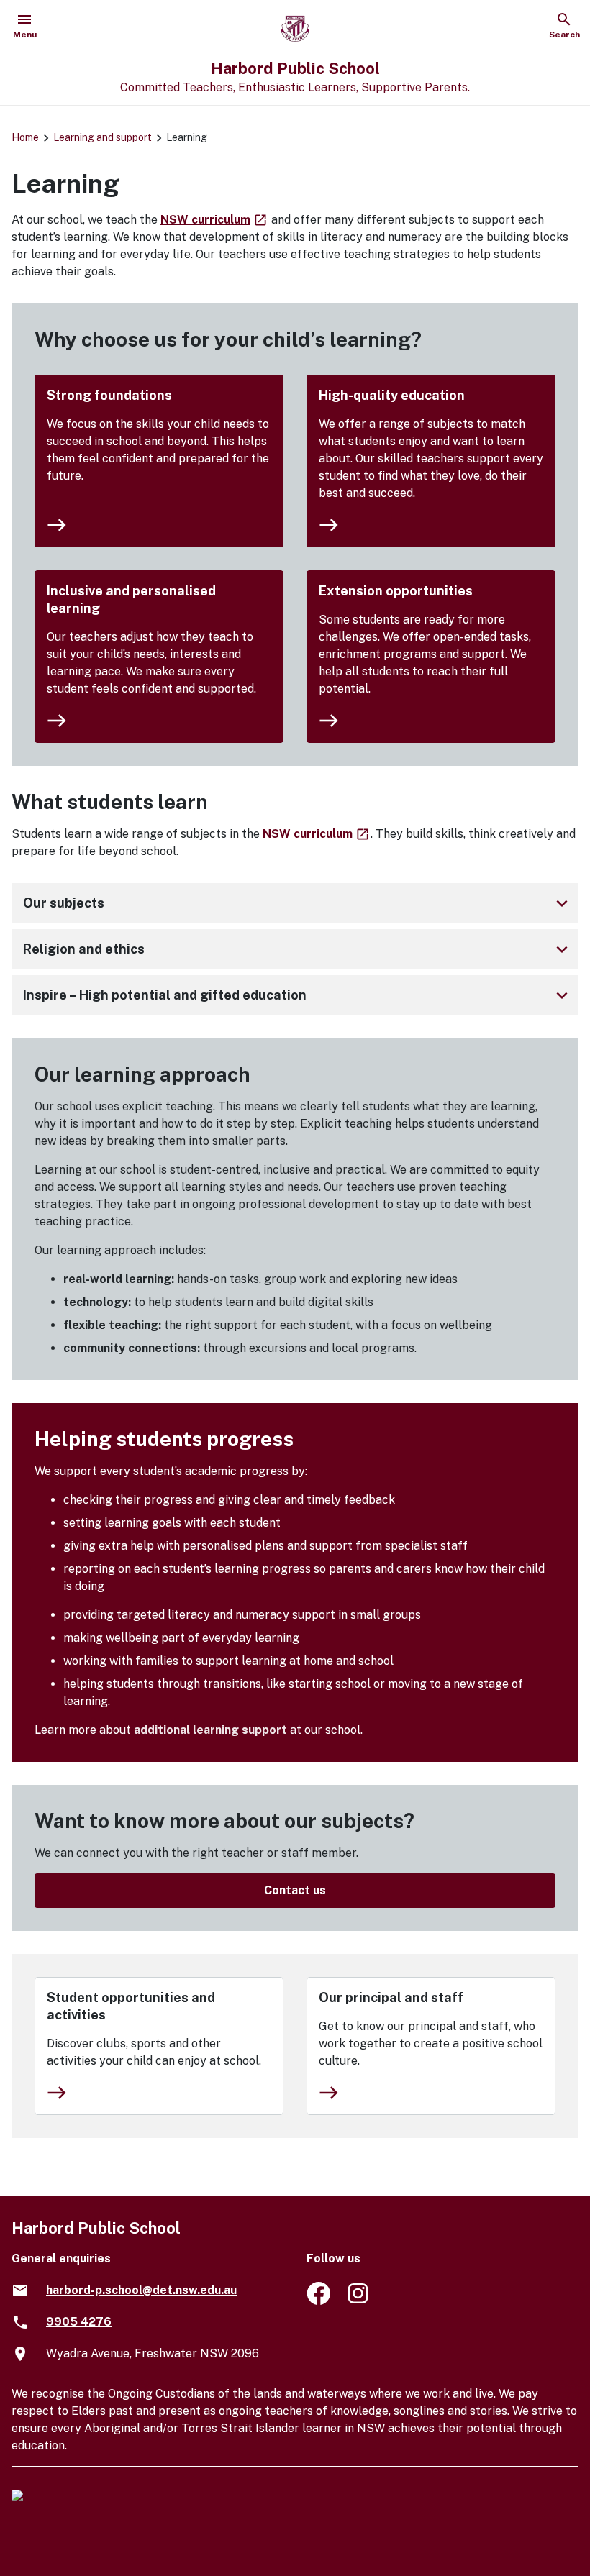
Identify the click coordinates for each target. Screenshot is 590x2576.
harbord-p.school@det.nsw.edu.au (141, 2290)
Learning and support (103, 137)
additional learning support (210, 1730)
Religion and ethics (298, 949)
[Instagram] (359, 2301)
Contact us (295, 1890)
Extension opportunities (396, 591)
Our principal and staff (391, 1997)
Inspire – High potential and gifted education (298, 995)
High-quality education (392, 395)
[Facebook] (318, 2301)
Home (25, 137)
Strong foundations (109, 395)
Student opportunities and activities (131, 2006)
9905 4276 (79, 2322)
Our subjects (298, 903)
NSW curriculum (214, 220)
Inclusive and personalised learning (131, 599)
